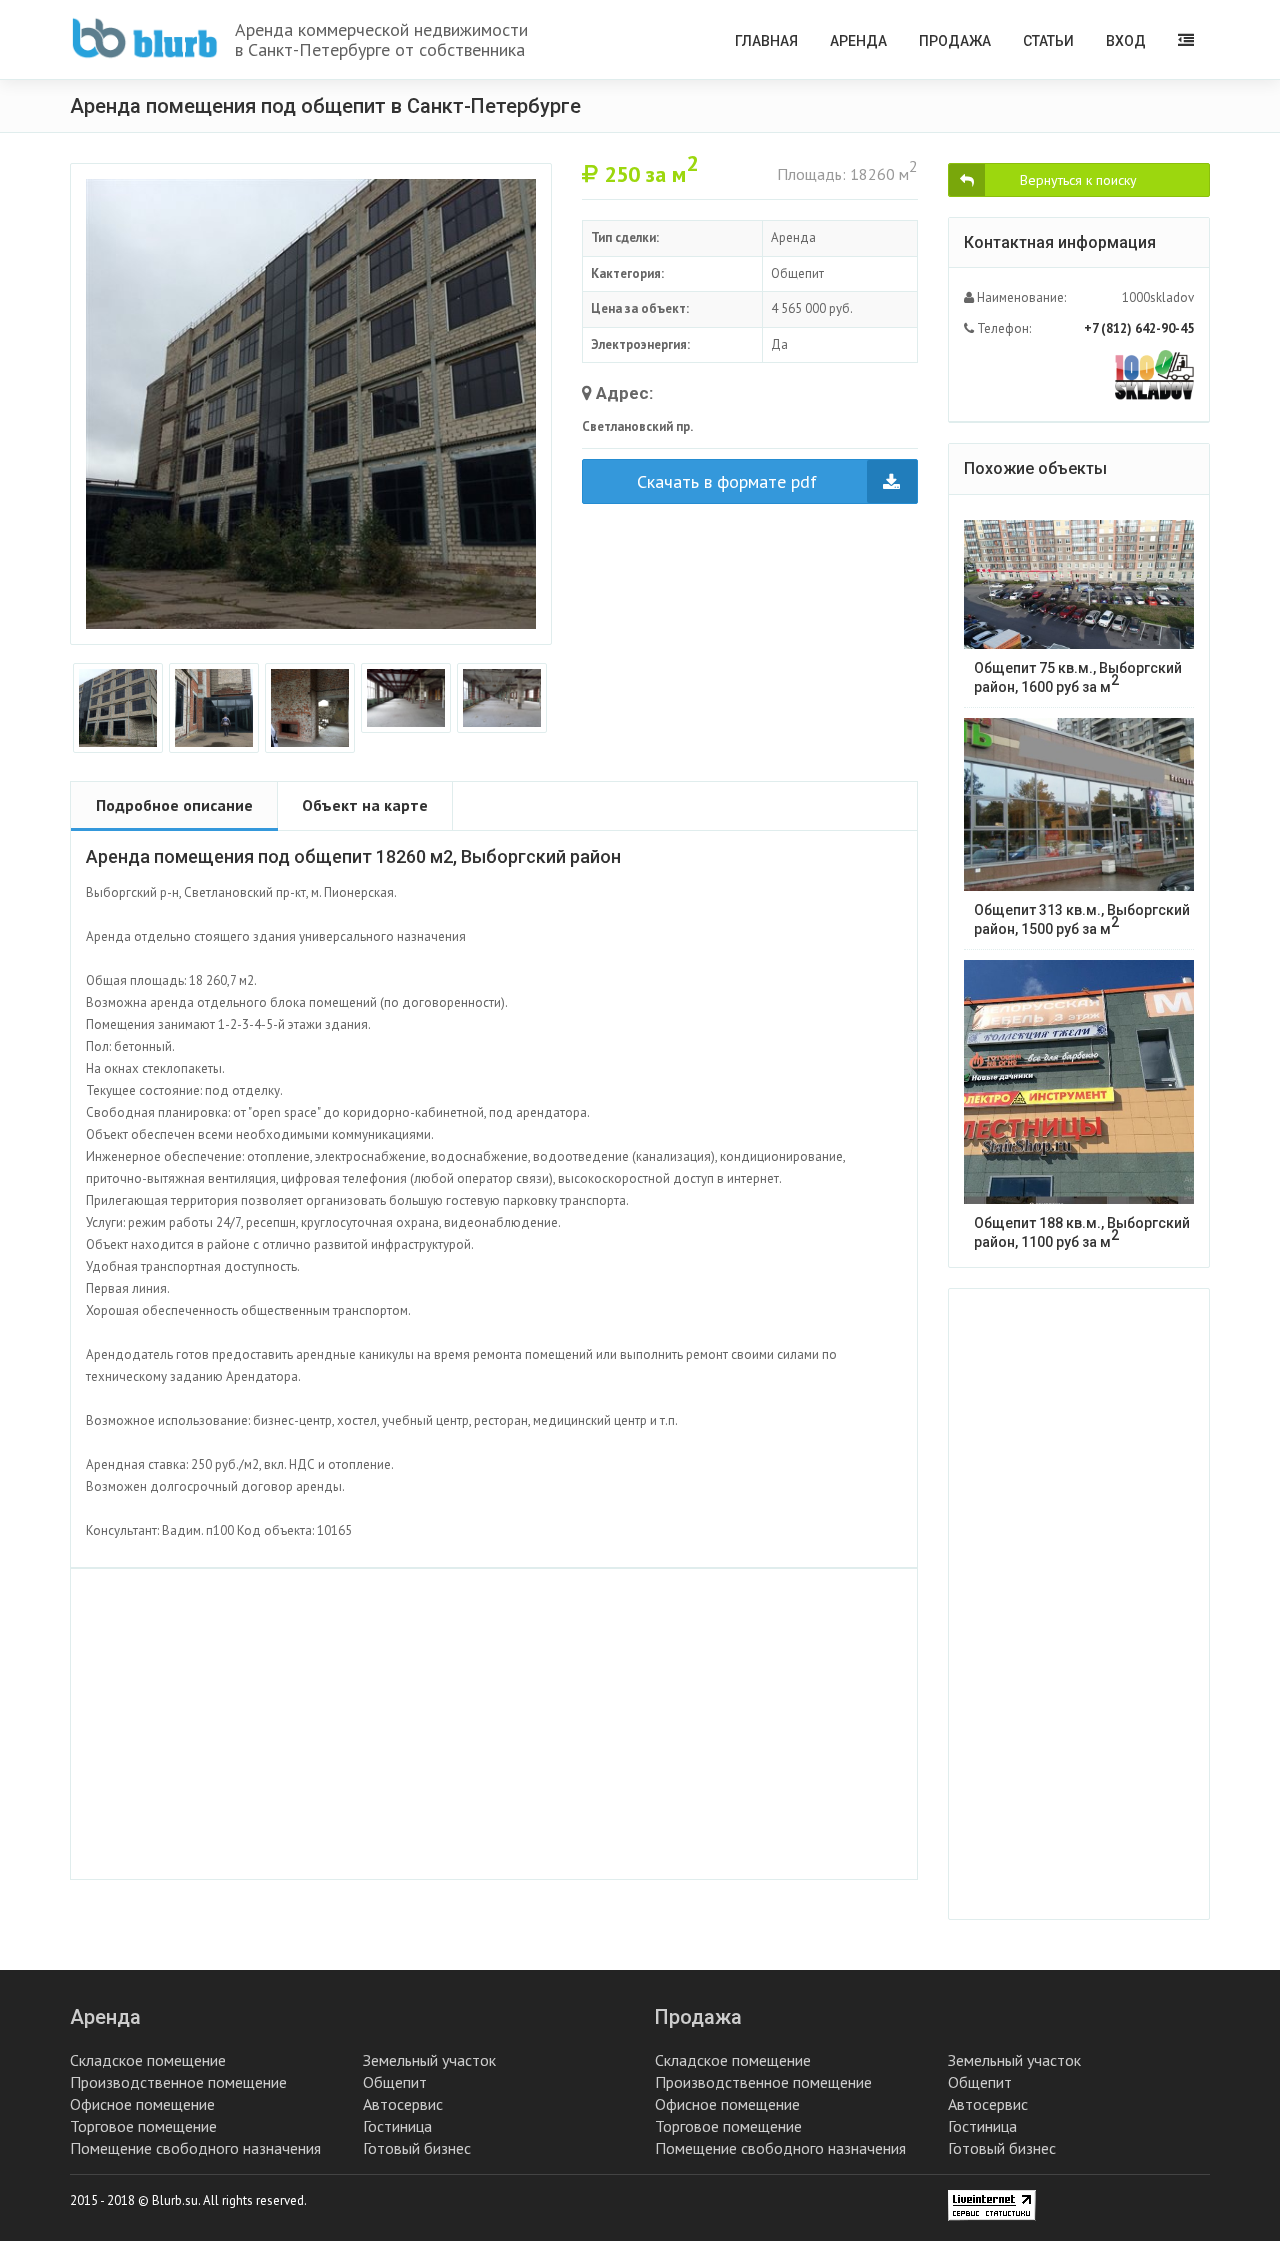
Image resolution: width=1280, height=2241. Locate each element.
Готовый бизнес (417, 2148)
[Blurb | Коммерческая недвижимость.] (144, 38)
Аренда (858, 41)
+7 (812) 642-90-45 (1139, 328)
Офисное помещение (142, 2104)
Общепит (395, 2082)
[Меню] (1186, 39)
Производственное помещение (178, 2082)
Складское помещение (148, 2060)
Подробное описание (174, 805)
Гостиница (397, 2126)
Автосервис (403, 2104)
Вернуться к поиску (1078, 180)
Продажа (955, 41)
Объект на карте (365, 805)
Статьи (1048, 41)
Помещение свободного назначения (195, 2148)
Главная (766, 41)
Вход (1126, 41)
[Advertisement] (494, 1724)
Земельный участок (429, 2060)
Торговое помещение (143, 2126)
